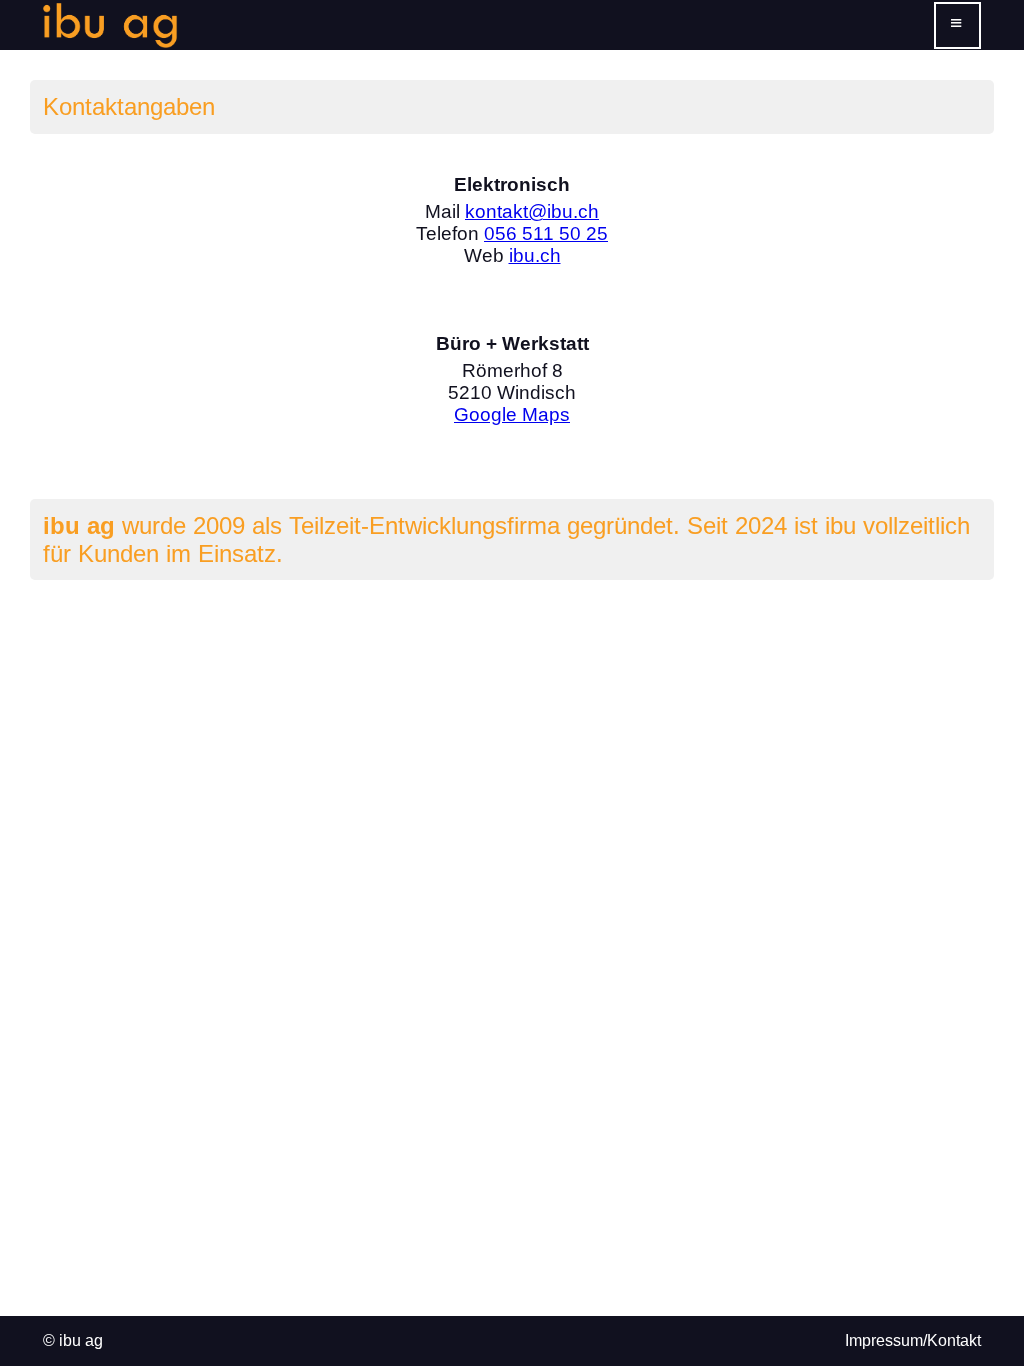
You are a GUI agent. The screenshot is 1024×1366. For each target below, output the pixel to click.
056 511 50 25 (546, 233)
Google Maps (512, 414)
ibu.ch (535, 255)
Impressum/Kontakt (913, 1340)
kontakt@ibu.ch (532, 211)
